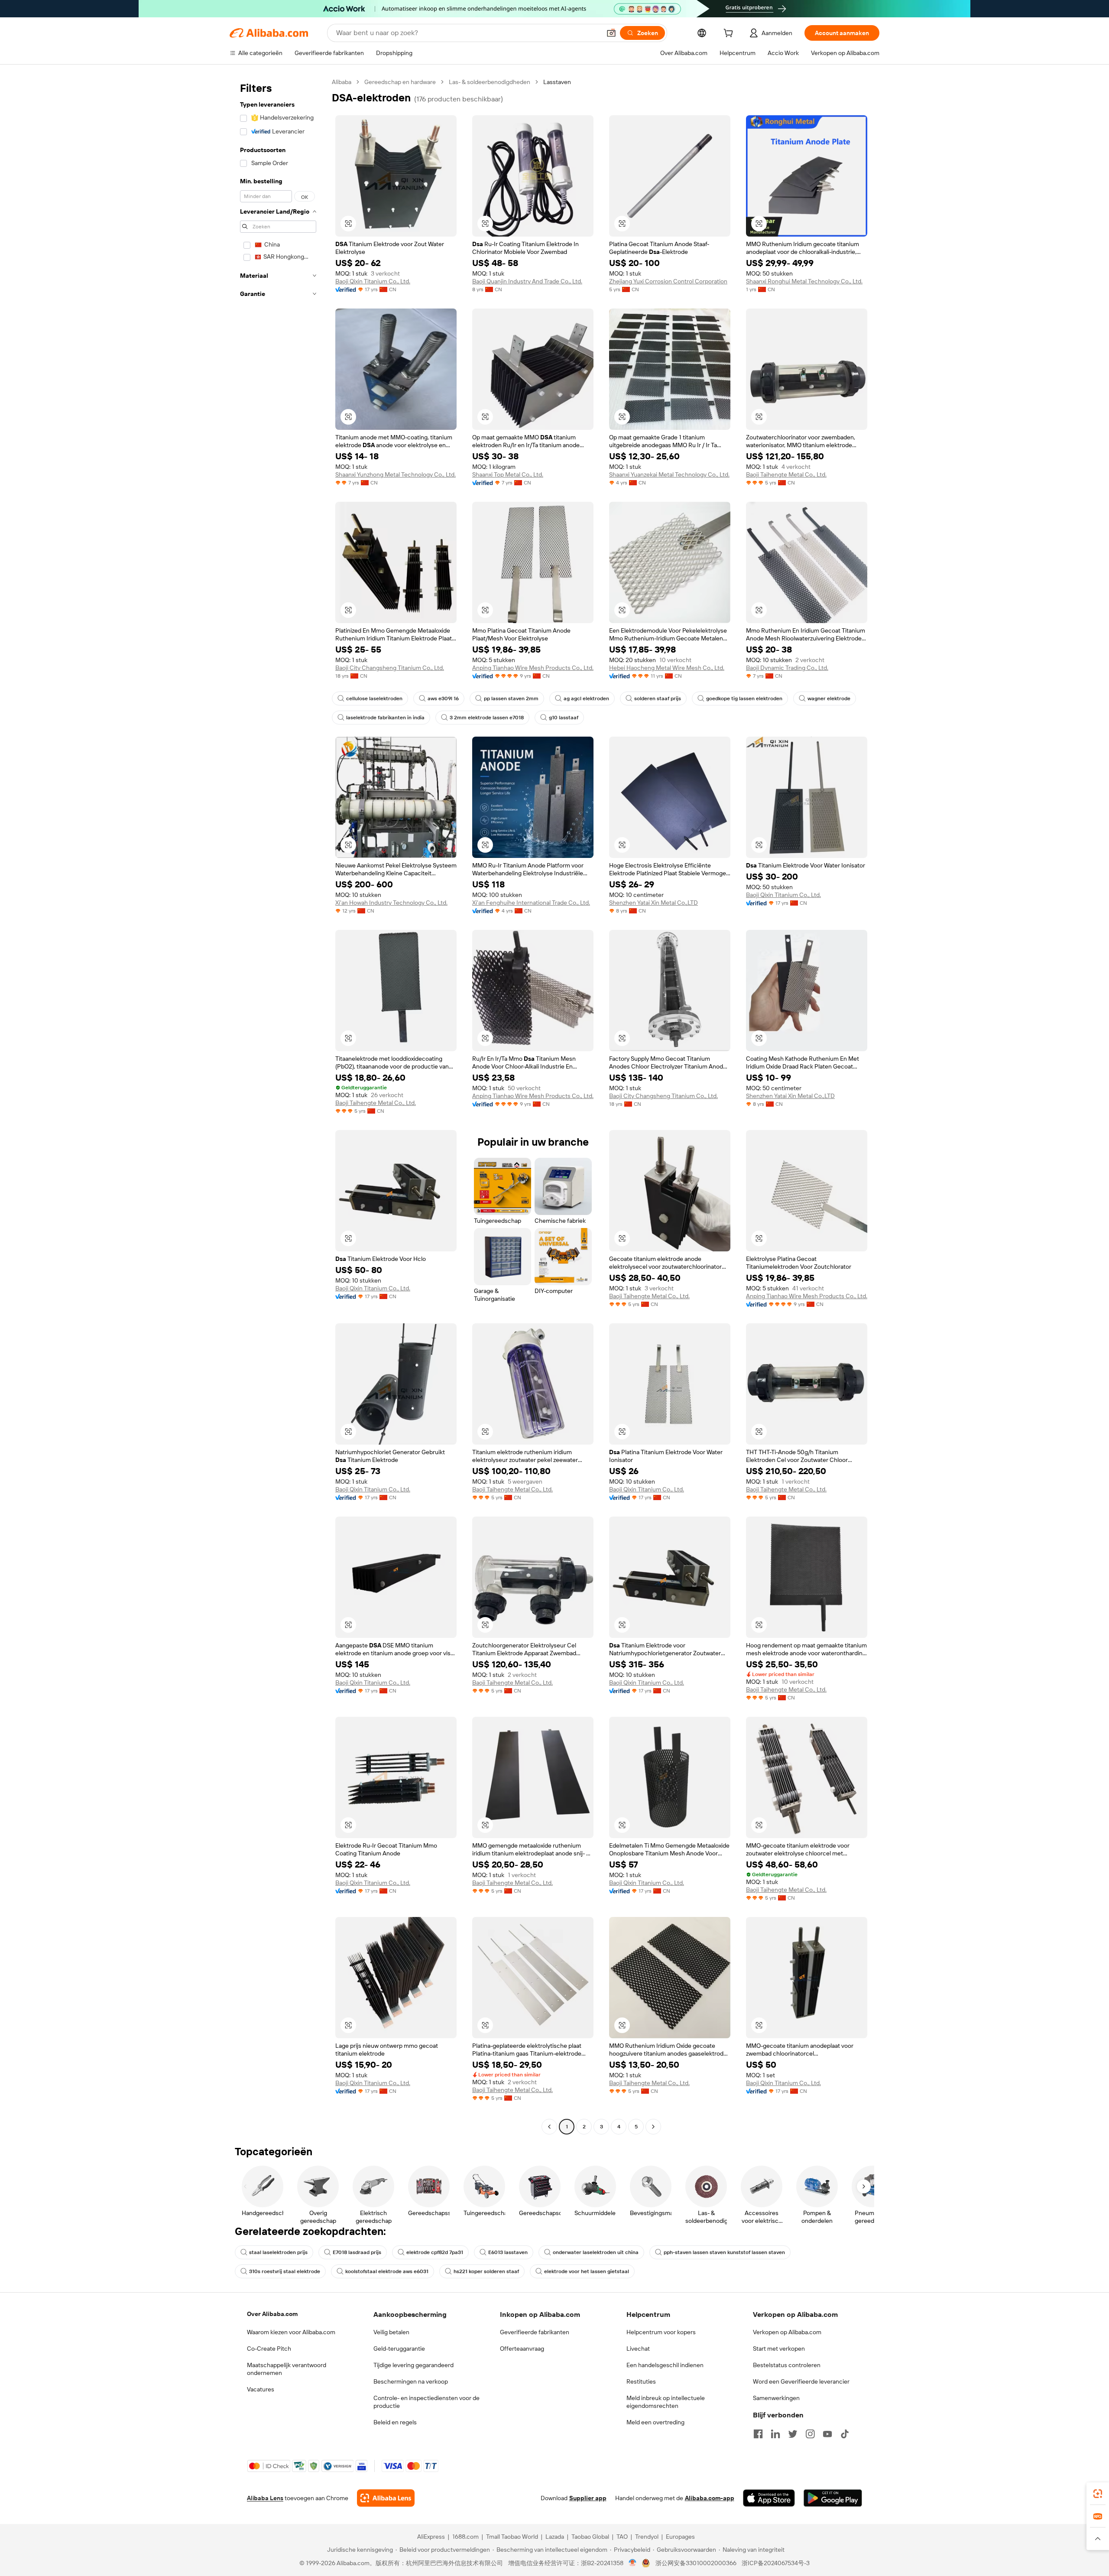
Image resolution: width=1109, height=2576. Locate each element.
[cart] (730, 34)
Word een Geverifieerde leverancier (801, 2381)
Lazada (555, 2537)
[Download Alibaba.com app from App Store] (769, 2498)
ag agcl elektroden (586, 698)
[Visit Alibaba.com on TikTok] (845, 2434)
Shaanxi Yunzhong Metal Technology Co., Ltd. (396, 474)
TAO (622, 2537)
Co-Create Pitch (269, 2349)
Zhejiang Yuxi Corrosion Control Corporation (668, 281)
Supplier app (588, 2498)
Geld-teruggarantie (399, 2349)
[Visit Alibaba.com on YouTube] (827, 2434)
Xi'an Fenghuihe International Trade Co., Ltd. (531, 903)
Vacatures (261, 2389)
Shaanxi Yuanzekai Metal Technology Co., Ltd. (669, 474)
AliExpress (431, 2537)
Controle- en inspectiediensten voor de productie (426, 2402)
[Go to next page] (653, 2127)
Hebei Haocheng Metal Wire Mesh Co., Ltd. (667, 668)
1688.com (465, 2537)
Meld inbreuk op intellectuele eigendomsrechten (666, 2402)
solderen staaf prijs (658, 698)
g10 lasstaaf (564, 718)
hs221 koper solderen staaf (486, 2271)
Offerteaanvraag (522, 2349)
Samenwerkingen (776, 2398)
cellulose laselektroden (374, 698)
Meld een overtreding (655, 2422)
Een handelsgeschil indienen (665, 2365)
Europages (680, 2537)
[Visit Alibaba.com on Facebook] (758, 2434)
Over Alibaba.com (272, 2314)
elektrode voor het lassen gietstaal (587, 2271)
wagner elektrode (829, 698)
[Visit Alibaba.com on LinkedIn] (775, 2434)
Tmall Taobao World (512, 2537)
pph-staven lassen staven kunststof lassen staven (724, 2252)
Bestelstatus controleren (787, 2365)
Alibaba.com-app (710, 2498)
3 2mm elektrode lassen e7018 (487, 718)
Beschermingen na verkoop (411, 2381)
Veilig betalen (391, 2332)
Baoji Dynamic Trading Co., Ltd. (787, 668)
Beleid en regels (395, 2422)
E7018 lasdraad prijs (357, 2252)
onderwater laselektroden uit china (596, 2252)
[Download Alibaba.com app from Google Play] (833, 2498)
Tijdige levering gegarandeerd (413, 2365)
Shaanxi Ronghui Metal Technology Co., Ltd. (804, 281)
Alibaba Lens (265, 2498)
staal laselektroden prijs (278, 2252)
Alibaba (342, 82)
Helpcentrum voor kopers (661, 2332)
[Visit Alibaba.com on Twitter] (793, 2434)
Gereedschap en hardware (400, 82)
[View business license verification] (633, 2563)
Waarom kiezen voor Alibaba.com (291, 2332)
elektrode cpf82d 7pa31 (435, 2252)
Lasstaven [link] (557, 82)
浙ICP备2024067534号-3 (776, 2563)
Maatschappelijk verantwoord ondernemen (287, 2369)
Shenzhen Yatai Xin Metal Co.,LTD (653, 903)
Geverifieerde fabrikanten (535, 2332)
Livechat (638, 2349)
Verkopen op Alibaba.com (787, 2332)
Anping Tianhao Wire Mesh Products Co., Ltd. (533, 668)
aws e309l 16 (443, 698)
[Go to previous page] (549, 2127)
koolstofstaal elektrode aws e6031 (387, 2271)
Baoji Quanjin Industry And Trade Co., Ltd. (527, 281)
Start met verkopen (779, 2349)
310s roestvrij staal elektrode (285, 2271)
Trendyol (647, 2537)
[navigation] (278, 1105)
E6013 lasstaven (508, 2252)
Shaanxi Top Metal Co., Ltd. (508, 474)
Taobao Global (590, 2537)
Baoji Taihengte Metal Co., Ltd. (786, 474)
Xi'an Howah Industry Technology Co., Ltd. (391, 903)
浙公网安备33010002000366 (696, 2563)
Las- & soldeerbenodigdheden (490, 82)
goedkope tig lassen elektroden (744, 698)
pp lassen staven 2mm (511, 698)
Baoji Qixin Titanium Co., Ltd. (373, 281)
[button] (611, 33)
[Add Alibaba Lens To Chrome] (386, 2498)
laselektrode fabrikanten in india (385, 718)
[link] (1098, 2494)
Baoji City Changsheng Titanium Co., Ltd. (390, 668)
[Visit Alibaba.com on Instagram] (810, 2434)
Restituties (641, 2381)
